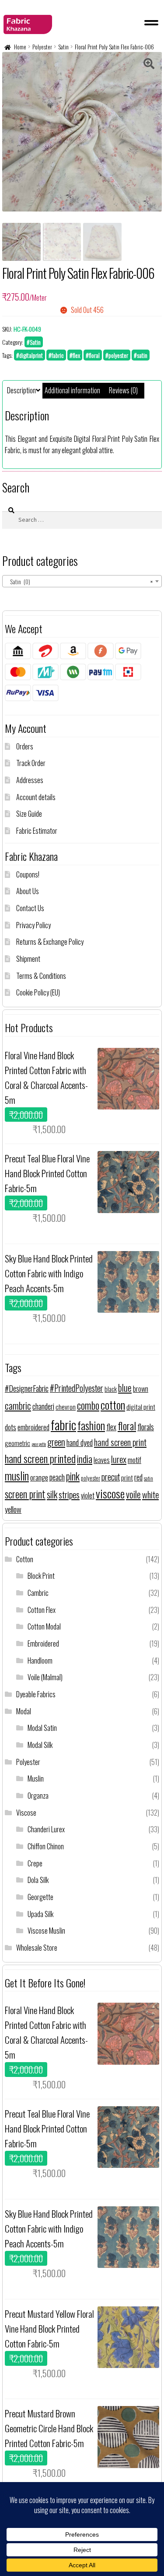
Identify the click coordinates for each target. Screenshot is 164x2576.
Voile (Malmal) (45, 1677)
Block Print (41, 1576)
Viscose (26, 1813)
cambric (18, 1405)
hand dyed (80, 1442)
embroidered (33, 1427)
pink (73, 1476)
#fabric (56, 355)
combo (88, 1405)
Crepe (35, 1863)
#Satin (34, 342)
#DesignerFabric (27, 1388)
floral (127, 1426)
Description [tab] (21, 390)
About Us (28, 891)
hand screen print (120, 1442)
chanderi (43, 1406)
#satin (141, 355)
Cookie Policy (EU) (38, 992)
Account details (36, 797)
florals (146, 1427)
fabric (63, 1424)
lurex (119, 1459)
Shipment (28, 959)
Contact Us (30, 908)
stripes (69, 1494)
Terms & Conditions (41, 976)
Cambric (38, 1593)
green (56, 1442)
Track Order (31, 763)
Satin (63, 47)
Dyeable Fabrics (36, 1694)
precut (111, 1477)
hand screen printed (40, 1458)
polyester (91, 1478)
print (127, 1477)
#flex (75, 355)
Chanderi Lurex (46, 1829)
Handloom (40, 1661)
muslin (17, 1475)
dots (10, 1427)
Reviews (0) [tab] (123, 390)
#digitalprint (30, 355)
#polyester (117, 355)
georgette (39, 1444)
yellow (13, 1509)
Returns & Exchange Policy (50, 942)
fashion (91, 1425)
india (85, 1458)
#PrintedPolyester (77, 1388)
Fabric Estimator (37, 831)
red (138, 1477)
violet (88, 1495)
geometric (17, 1443)
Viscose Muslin (46, 1931)
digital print (141, 1407)
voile (133, 1494)
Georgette (40, 1897)
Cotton (25, 1559)
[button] (149, 65)
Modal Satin (42, 1728)
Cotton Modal (44, 1626)
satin (148, 1478)
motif (134, 1460)
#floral (93, 355)
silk (52, 1494)
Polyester (42, 47)
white (150, 1494)
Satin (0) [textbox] (79, 581)
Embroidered (43, 1643)
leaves (102, 1460)
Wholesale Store (37, 1948)
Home (20, 47)
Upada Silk (40, 1914)
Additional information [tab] (72, 390)
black (111, 1389)
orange (39, 1477)
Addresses (30, 780)
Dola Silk (38, 1880)
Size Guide (29, 814)
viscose (110, 1493)
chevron (66, 1407)
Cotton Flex (42, 1610)
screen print (25, 1494)
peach (57, 1477)
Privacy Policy (33, 925)
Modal (24, 1711)
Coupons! (28, 874)
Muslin (36, 1779)
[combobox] (82, 581)
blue (125, 1388)
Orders (25, 746)
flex (111, 1427)
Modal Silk (40, 1745)
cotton (113, 1405)
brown (141, 1389)
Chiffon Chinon (46, 1846)
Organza (38, 1796)
